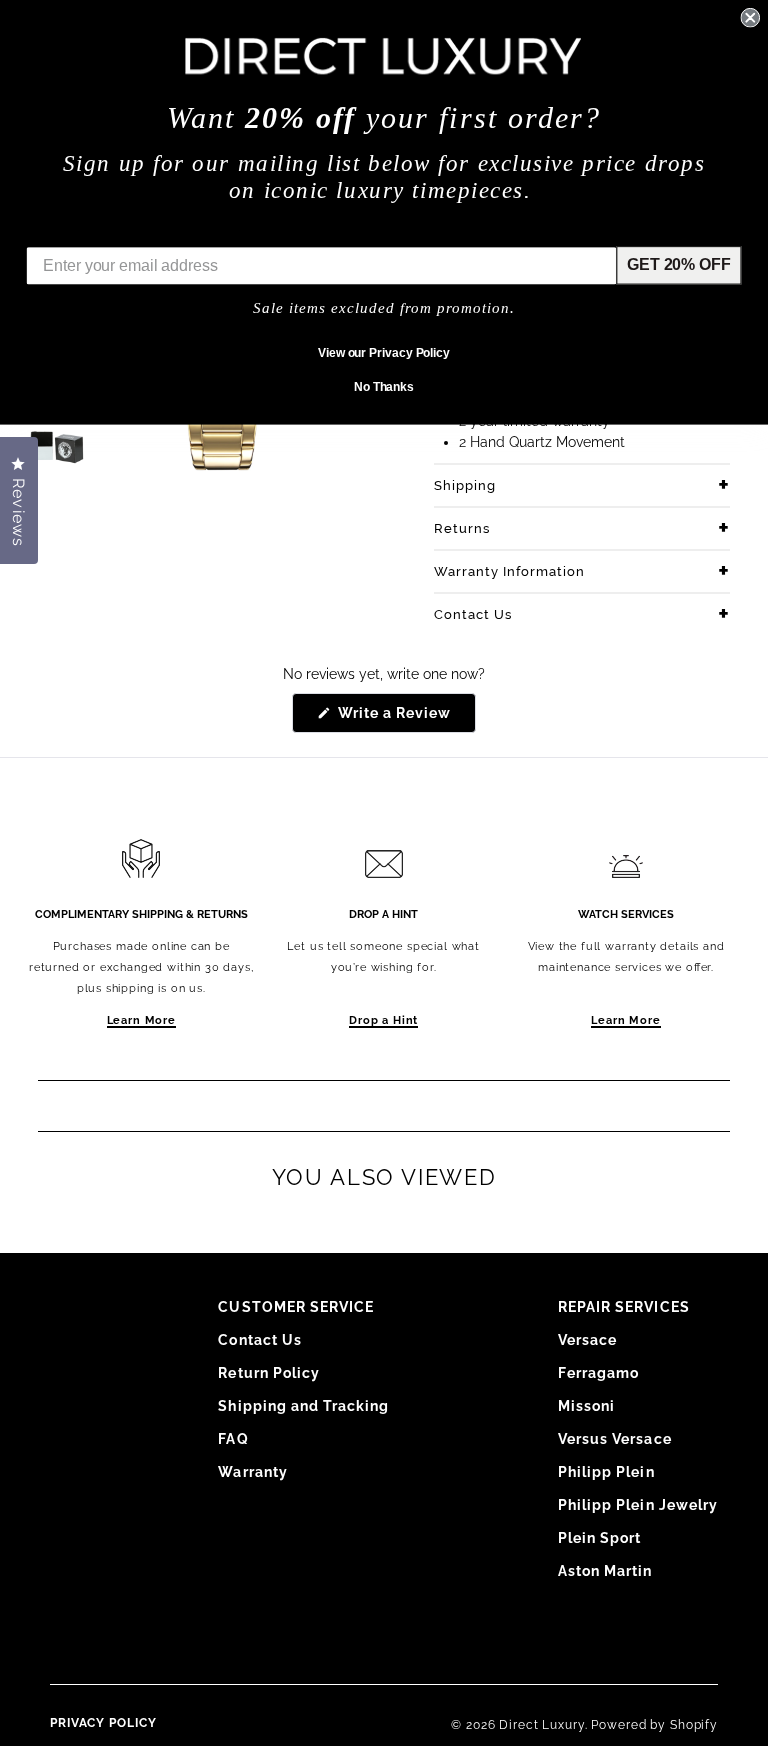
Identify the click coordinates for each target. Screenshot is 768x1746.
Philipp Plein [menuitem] (606, 1472)
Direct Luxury (541, 1725)
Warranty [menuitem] (252, 1472)
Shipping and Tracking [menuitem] (303, 1406)
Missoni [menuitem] (586, 1406)
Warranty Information (509, 571)
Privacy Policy (103, 1723)
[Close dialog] (750, 18)
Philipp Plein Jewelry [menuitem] (638, 1505)
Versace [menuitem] (587, 1340)
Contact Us (473, 614)
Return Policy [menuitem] (269, 1373)
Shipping (465, 485)
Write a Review (405, 718)
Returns (462, 528)
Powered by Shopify (654, 1725)
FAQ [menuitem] (233, 1439)
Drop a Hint (383, 1020)
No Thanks (384, 387)
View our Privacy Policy (384, 353)
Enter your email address (120, 231)
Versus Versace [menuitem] (615, 1439)
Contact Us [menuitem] (260, 1340)
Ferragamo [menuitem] (598, 1373)
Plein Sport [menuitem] (600, 1538)
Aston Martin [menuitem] (605, 1571)
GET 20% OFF (678, 264)
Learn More (141, 1020)
